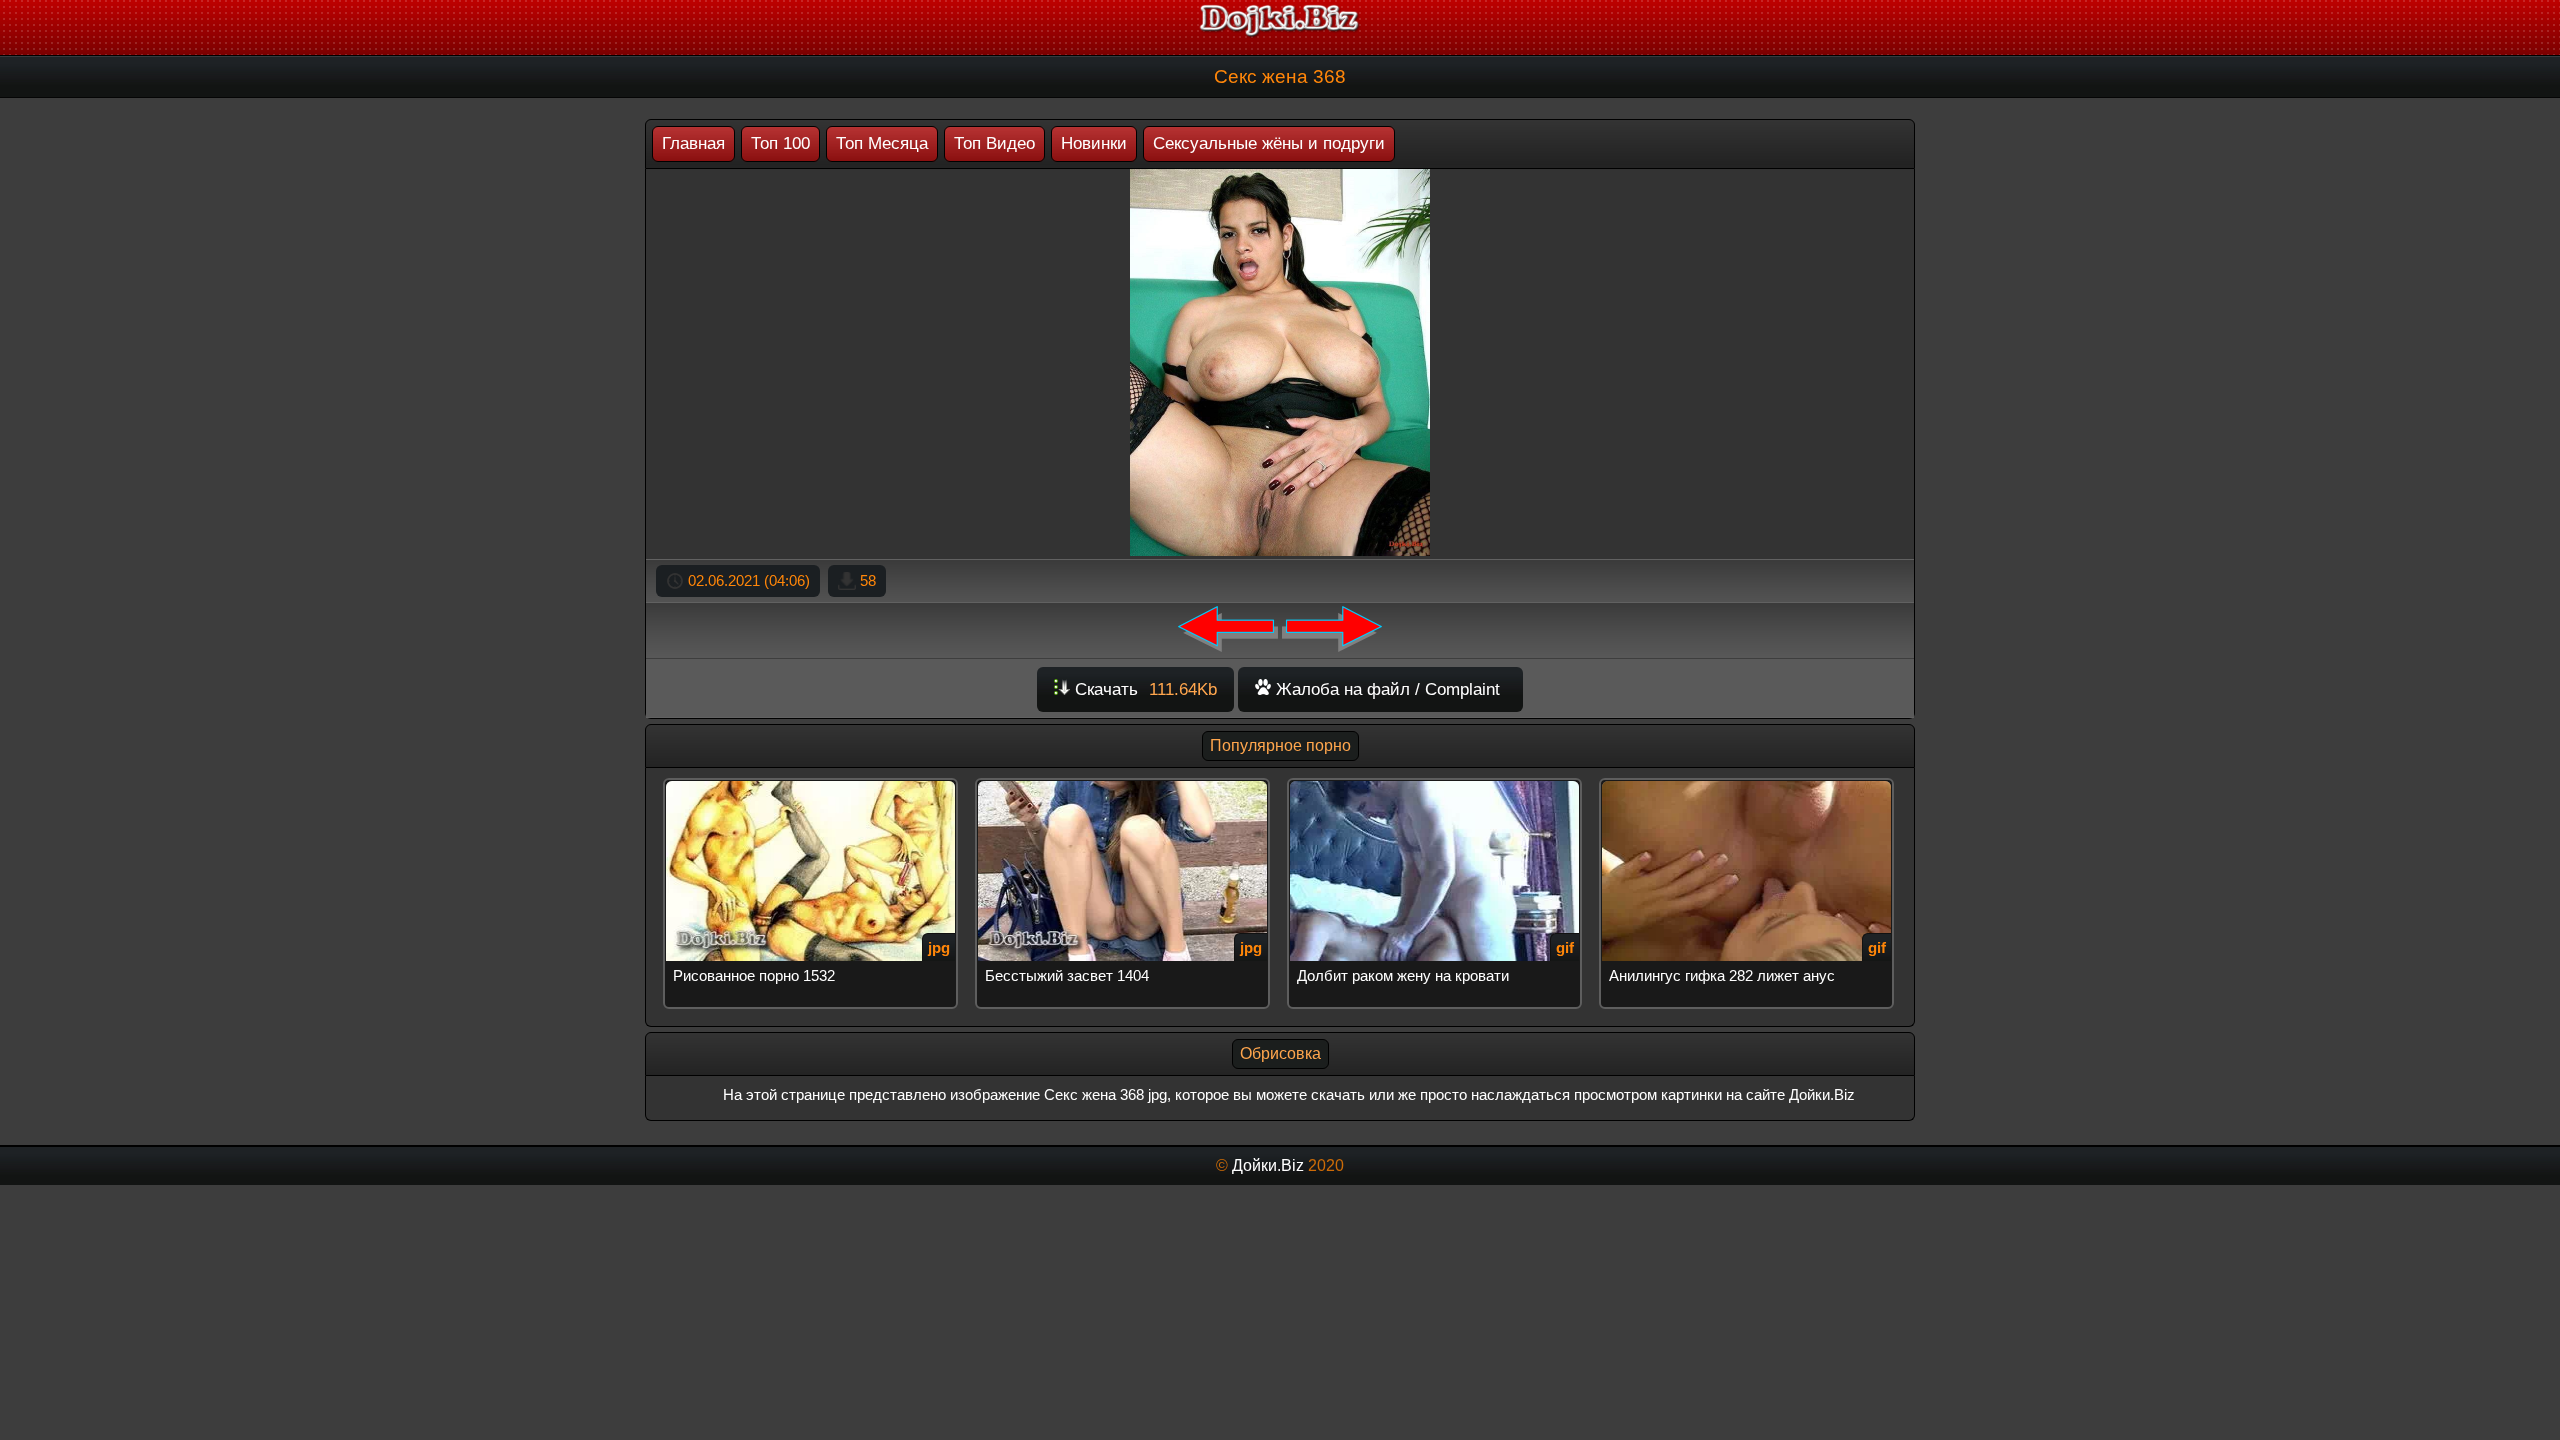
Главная (693, 143)
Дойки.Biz (1268, 1165)
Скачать (1143, 689)
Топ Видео (994, 143)
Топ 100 (780, 143)
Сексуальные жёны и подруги (1269, 143)
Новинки (1094, 143)
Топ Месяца (882, 143)
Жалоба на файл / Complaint (1385, 689)
